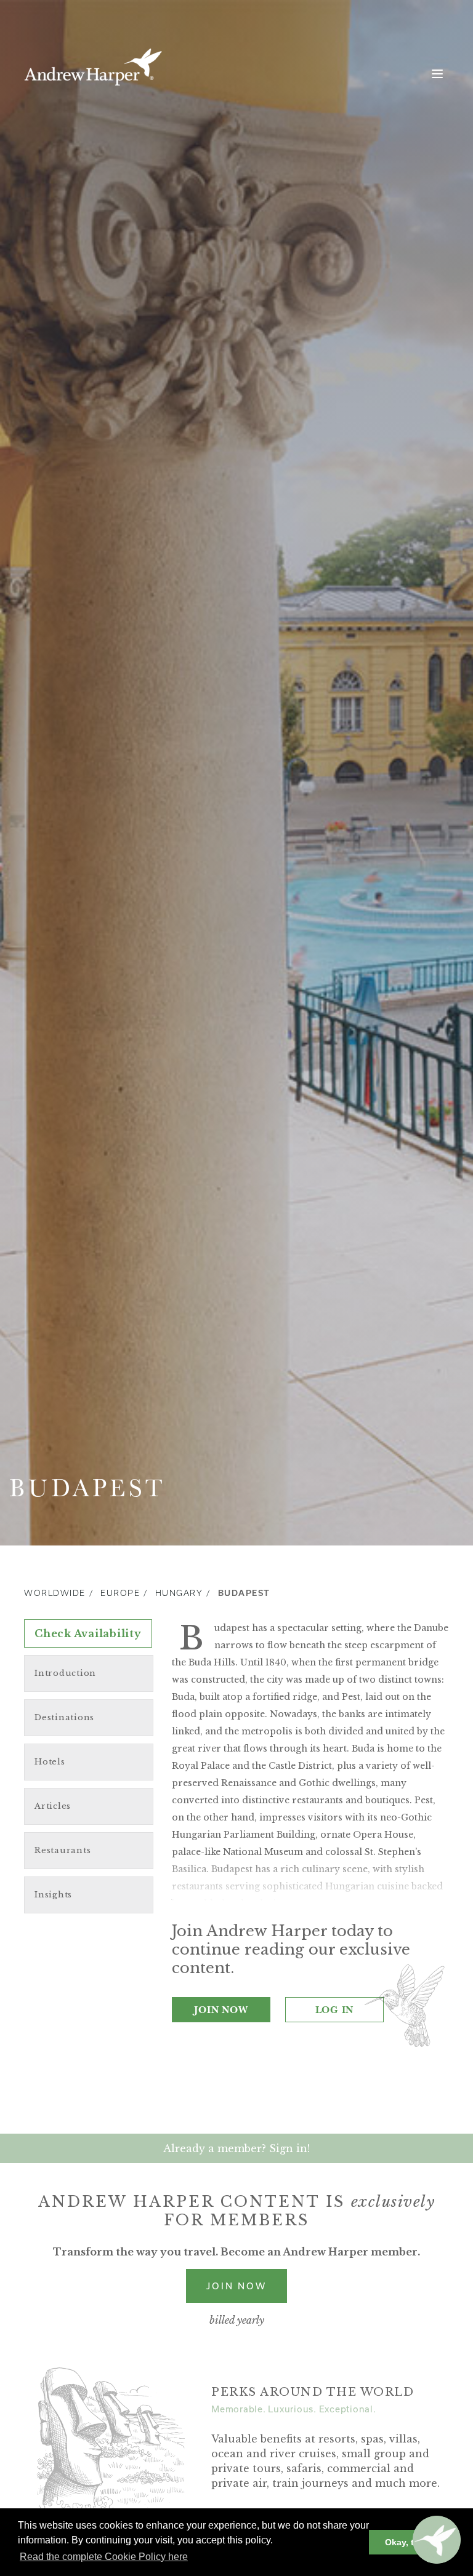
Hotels (50, 1762)
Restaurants (63, 1850)
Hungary (179, 1593)
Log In (335, 2009)
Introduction (65, 1673)
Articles (53, 1806)
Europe (120, 1593)
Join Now (221, 2009)
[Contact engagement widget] (437, 2540)
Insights (53, 1895)
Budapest (244, 1593)
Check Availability (88, 1633)
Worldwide (55, 1593)
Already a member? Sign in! (236, 2148)
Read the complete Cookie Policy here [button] (104, 2557)
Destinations (64, 1717)
